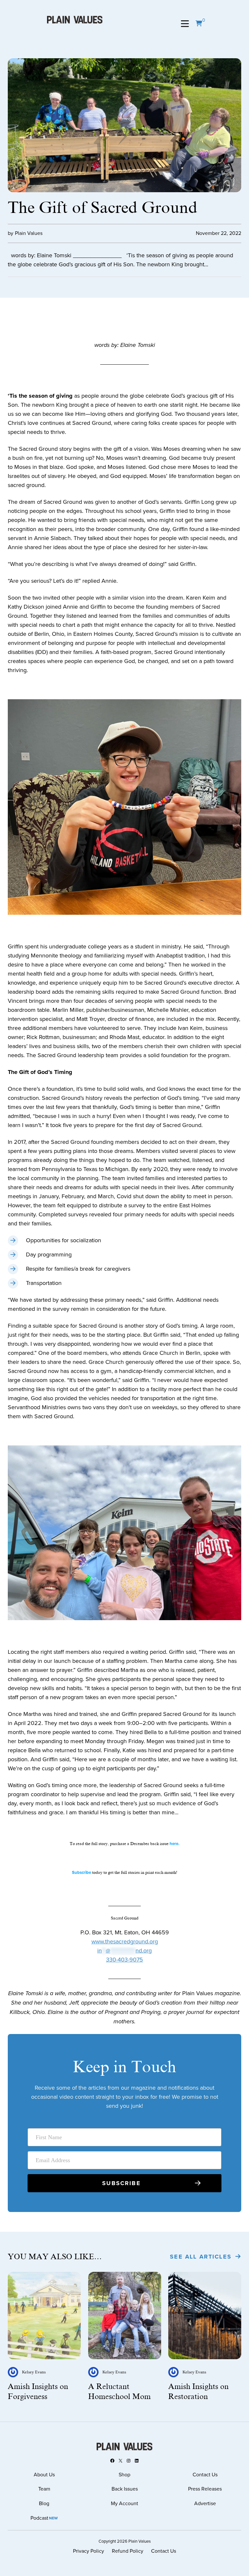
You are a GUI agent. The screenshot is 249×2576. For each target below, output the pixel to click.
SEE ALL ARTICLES (201, 2257)
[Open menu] (185, 24)
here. (174, 1844)
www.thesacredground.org (125, 1941)
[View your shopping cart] (199, 24)
